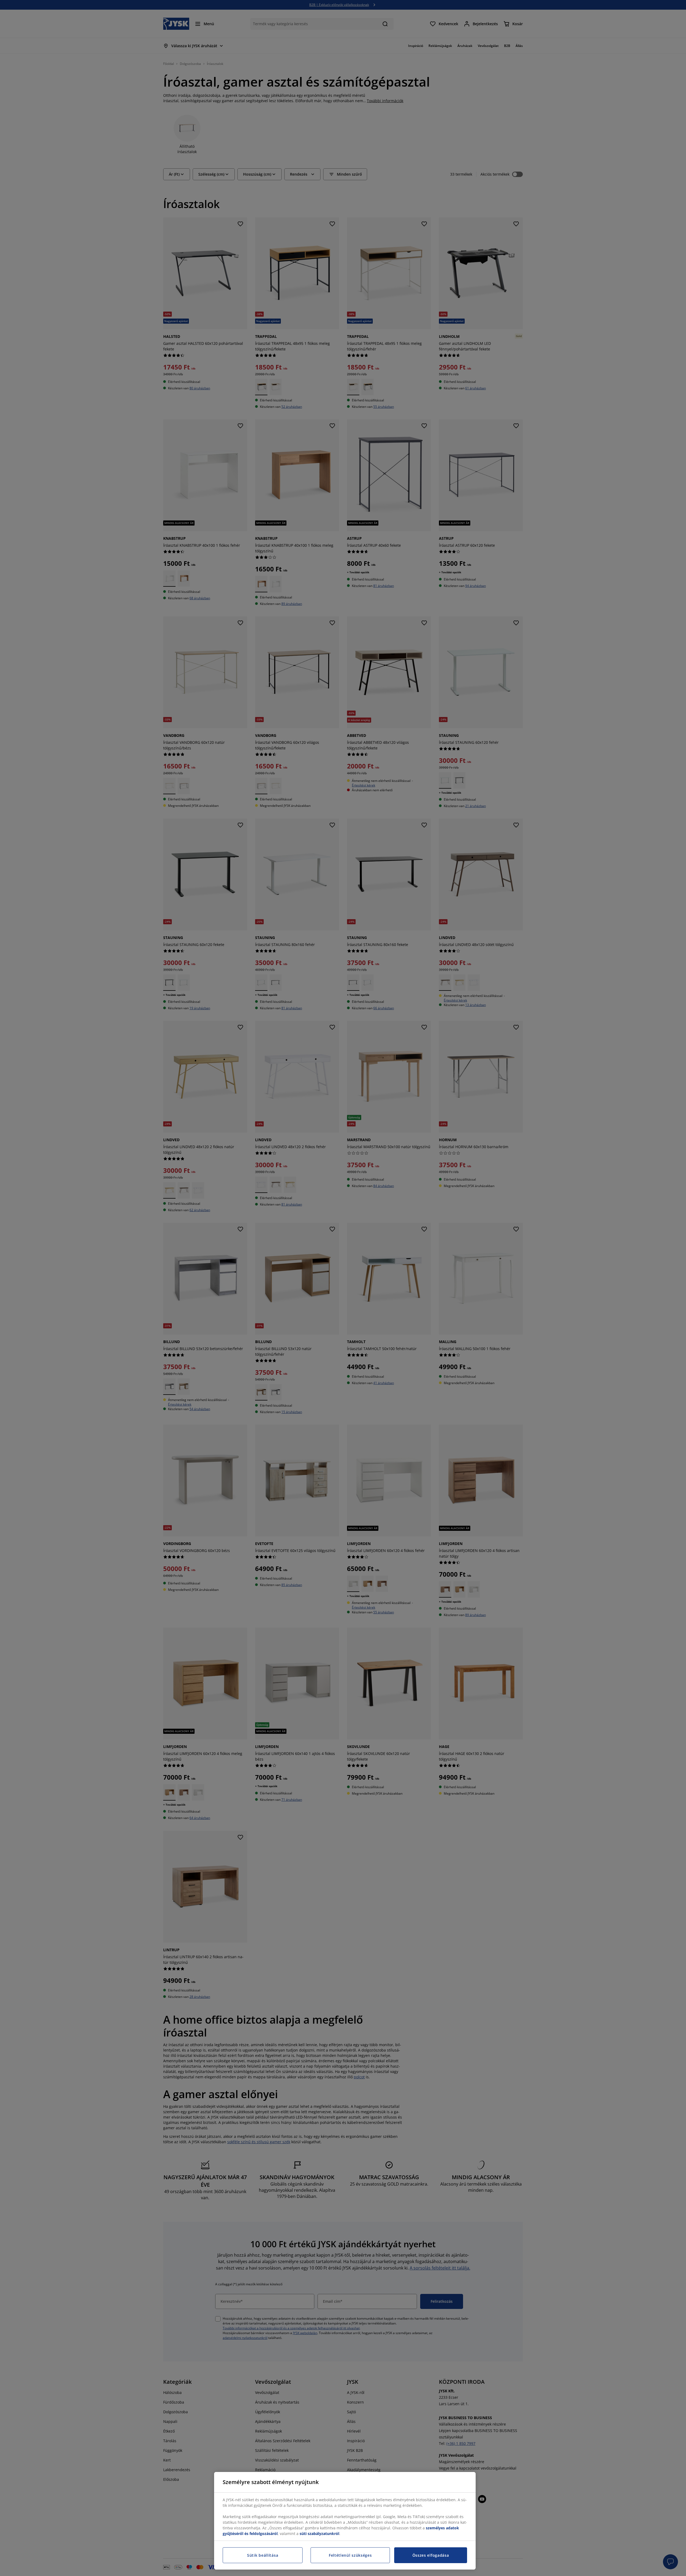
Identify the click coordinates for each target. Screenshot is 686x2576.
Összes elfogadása (431, 2555)
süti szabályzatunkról (319, 2534)
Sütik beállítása (263, 2555)
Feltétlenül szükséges (350, 2555)
